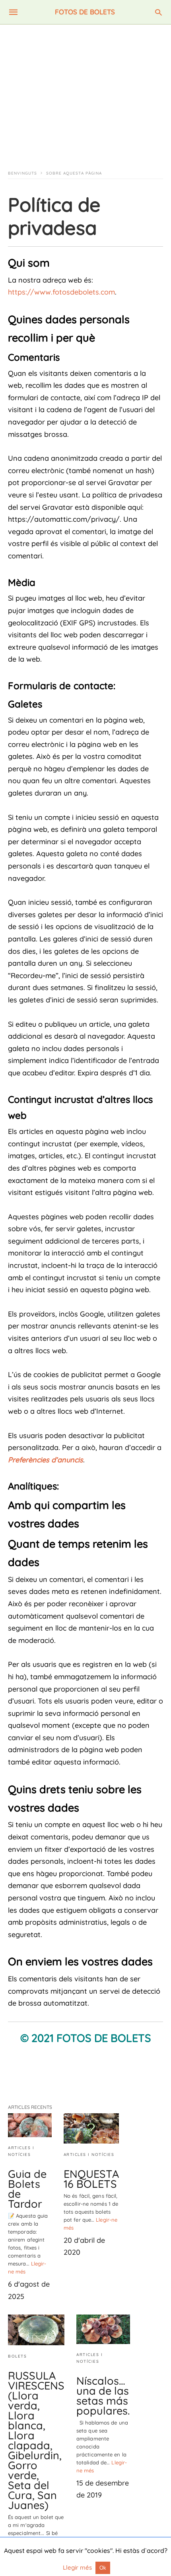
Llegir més (78, 2567)
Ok (103, 2568)
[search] (158, 12)
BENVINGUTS (22, 173)
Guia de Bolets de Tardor (27, 2189)
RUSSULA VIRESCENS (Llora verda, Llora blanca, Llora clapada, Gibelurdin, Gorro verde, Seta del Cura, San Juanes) (36, 2440)
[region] (85, 92)
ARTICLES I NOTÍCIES (89, 2155)
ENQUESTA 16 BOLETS (91, 2179)
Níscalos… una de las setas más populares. (103, 2396)
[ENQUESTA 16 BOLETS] (91, 2128)
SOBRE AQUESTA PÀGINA (74, 173)
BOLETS (17, 2356)
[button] (85, 2058)
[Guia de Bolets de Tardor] (30, 2125)
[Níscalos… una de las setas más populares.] (103, 2329)
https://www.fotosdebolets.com (61, 292)
